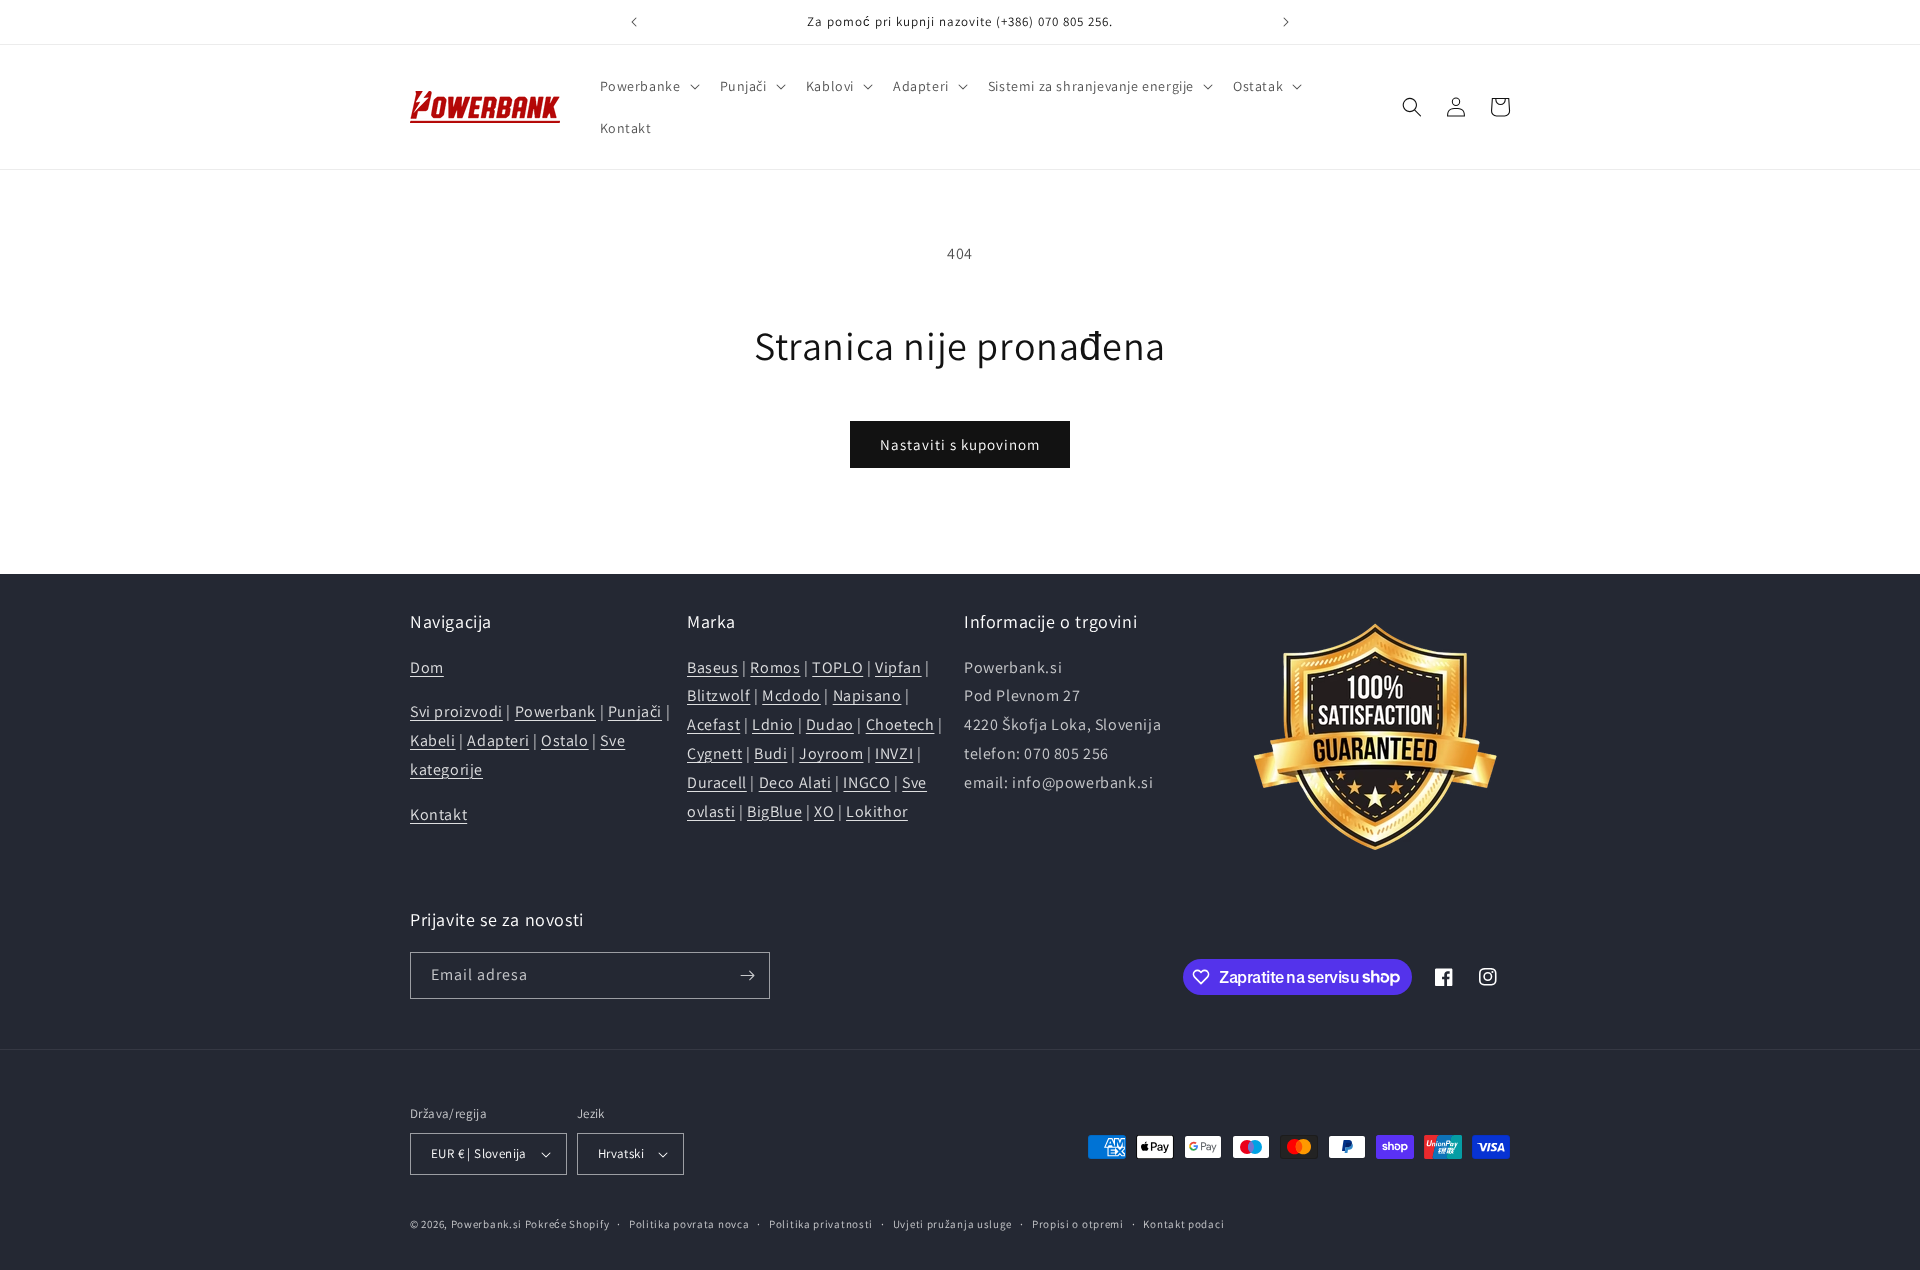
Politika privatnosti (821, 1224)
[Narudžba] (747, 975)
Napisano (867, 695)
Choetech (900, 724)
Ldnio (773, 724)
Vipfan (898, 667)
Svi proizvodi (456, 711)
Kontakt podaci (1183, 1224)
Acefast (713, 724)
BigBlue (774, 811)
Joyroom (831, 753)
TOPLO (837, 667)
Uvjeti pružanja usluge (952, 1224)
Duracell (717, 782)
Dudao (830, 724)
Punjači (635, 711)
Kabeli (433, 740)
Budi (770, 753)
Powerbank (555, 711)
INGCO (866, 782)
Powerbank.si (486, 1224)
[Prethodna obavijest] (634, 22)
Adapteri (498, 740)
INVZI (894, 753)
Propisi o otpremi (1078, 1224)
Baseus (713, 667)
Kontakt (438, 814)
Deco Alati (795, 782)
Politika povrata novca (689, 1224)
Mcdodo (791, 695)
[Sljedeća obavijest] (1286, 22)
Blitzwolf (718, 695)
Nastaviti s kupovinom (960, 444)
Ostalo (565, 740)
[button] (648, 86)
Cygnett (714, 753)
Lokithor (877, 811)
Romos (775, 667)
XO (824, 811)
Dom (427, 667)
